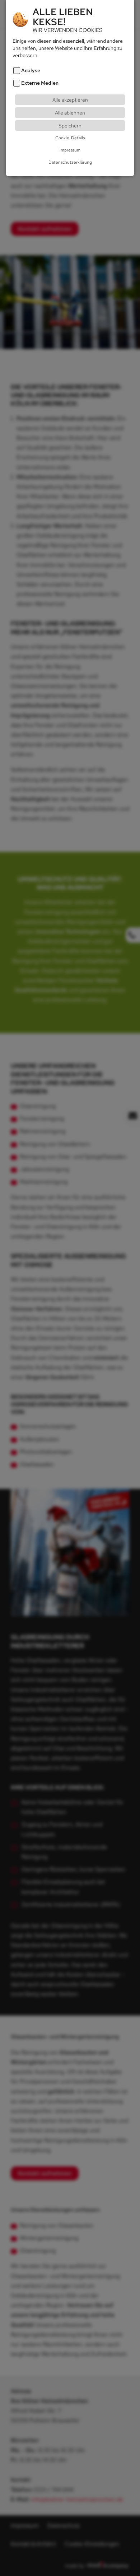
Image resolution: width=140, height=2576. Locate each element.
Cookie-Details (70, 138)
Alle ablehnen (70, 113)
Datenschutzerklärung (70, 162)
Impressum (70, 150)
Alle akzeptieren (70, 100)
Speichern (70, 125)
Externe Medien (40, 83)
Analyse (31, 70)
